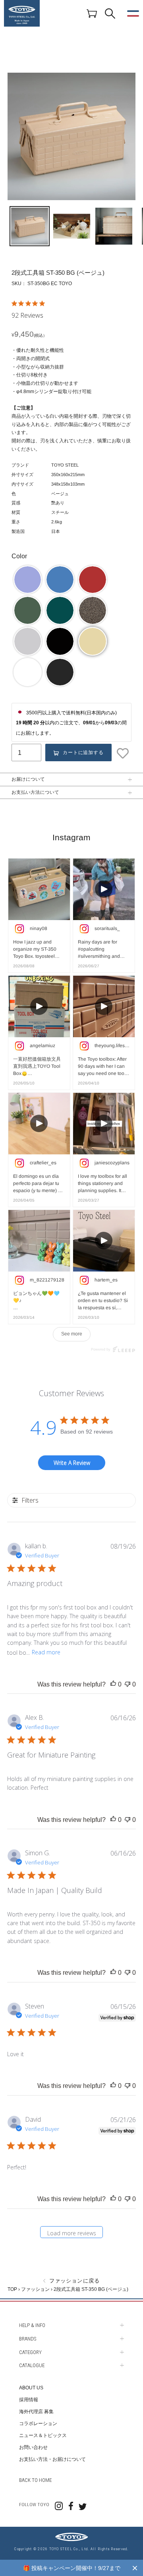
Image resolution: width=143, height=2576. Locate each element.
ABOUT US (31, 2388)
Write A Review (72, 1463)
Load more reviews (72, 2233)
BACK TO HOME (35, 2480)
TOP (12, 2289)
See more (72, 1334)
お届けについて (28, 779)
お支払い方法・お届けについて (52, 2459)
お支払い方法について (35, 792)
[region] (71, 2568)
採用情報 (29, 2400)
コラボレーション (38, 2424)
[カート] (92, 13)
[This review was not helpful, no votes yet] (128, 1685)
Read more (46, 1652)
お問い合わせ (33, 2447)
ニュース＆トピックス (43, 2435)
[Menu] (133, 14)
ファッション (35, 2289)
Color (19, 556)
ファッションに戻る (73, 2281)
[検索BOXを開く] (110, 14)
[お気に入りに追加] (124, 753)
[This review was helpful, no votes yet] (113, 1685)
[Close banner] (135, 2568)
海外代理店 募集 (36, 2412)
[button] (28, 580)
